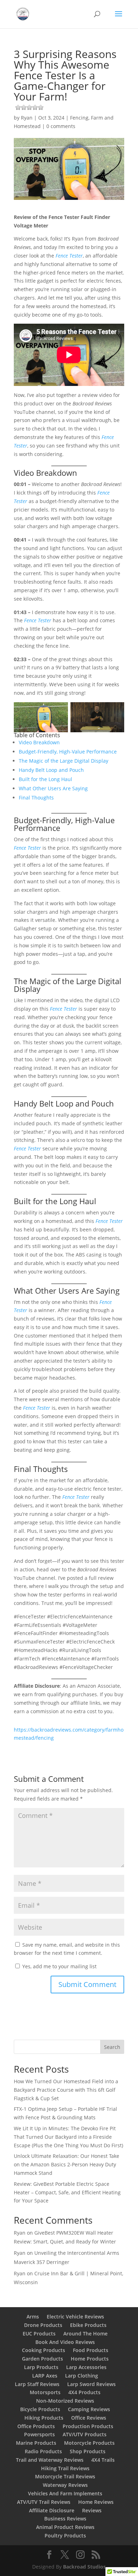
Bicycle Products (40, 2409)
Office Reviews (89, 2418)
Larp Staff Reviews (37, 2384)
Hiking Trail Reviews (65, 2468)
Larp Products (41, 2367)
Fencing (79, 118)
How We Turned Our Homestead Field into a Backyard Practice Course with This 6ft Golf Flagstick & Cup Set (66, 2090)
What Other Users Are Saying (53, 788)
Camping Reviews (89, 2409)
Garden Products (42, 2359)
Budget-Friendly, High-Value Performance (68, 752)
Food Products (91, 2350)
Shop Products (88, 2451)
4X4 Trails (103, 2460)
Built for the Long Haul (45, 779)
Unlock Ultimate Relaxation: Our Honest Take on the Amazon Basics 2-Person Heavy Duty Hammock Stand (67, 2164)
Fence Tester (69, 256)
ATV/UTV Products (85, 2434)
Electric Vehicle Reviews (75, 2317)
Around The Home (85, 2334)
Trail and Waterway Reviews (50, 2460)
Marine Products (36, 2443)
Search (112, 2047)
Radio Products (43, 2451)
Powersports (39, 2434)
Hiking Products (44, 2418)
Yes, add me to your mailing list (59, 1966)
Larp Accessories (86, 2367)
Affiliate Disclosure (52, 2510)
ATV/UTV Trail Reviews (44, 2502)
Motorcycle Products (89, 2443)
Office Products (36, 2426)
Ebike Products (88, 2325)
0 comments (61, 126)
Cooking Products (44, 2350)
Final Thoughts (36, 798)
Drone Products (43, 2325)
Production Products (88, 2426)
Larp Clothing (82, 2376)
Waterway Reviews (65, 2485)
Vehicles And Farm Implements (65, 2493)
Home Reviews (96, 2502)
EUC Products (39, 2334)
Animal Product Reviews (65, 2527)
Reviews (92, 2510)
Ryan (27, 118)
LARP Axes (45, 2376)
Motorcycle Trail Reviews (65, 2476)
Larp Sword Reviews (91, 2384)
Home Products (90, 2359)
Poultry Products (65, 2535)
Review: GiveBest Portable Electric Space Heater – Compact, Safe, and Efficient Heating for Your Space (67, 2192)
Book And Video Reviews (65, 2342)
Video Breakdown (39, 742)
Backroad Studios (84, 2567)
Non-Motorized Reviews (65, 2401)
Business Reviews (65, 2519)
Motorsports (45, 2392)
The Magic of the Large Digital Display (64, 761)
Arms (33, 2317)
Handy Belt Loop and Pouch (51, 770)
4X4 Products (84, 2392)
